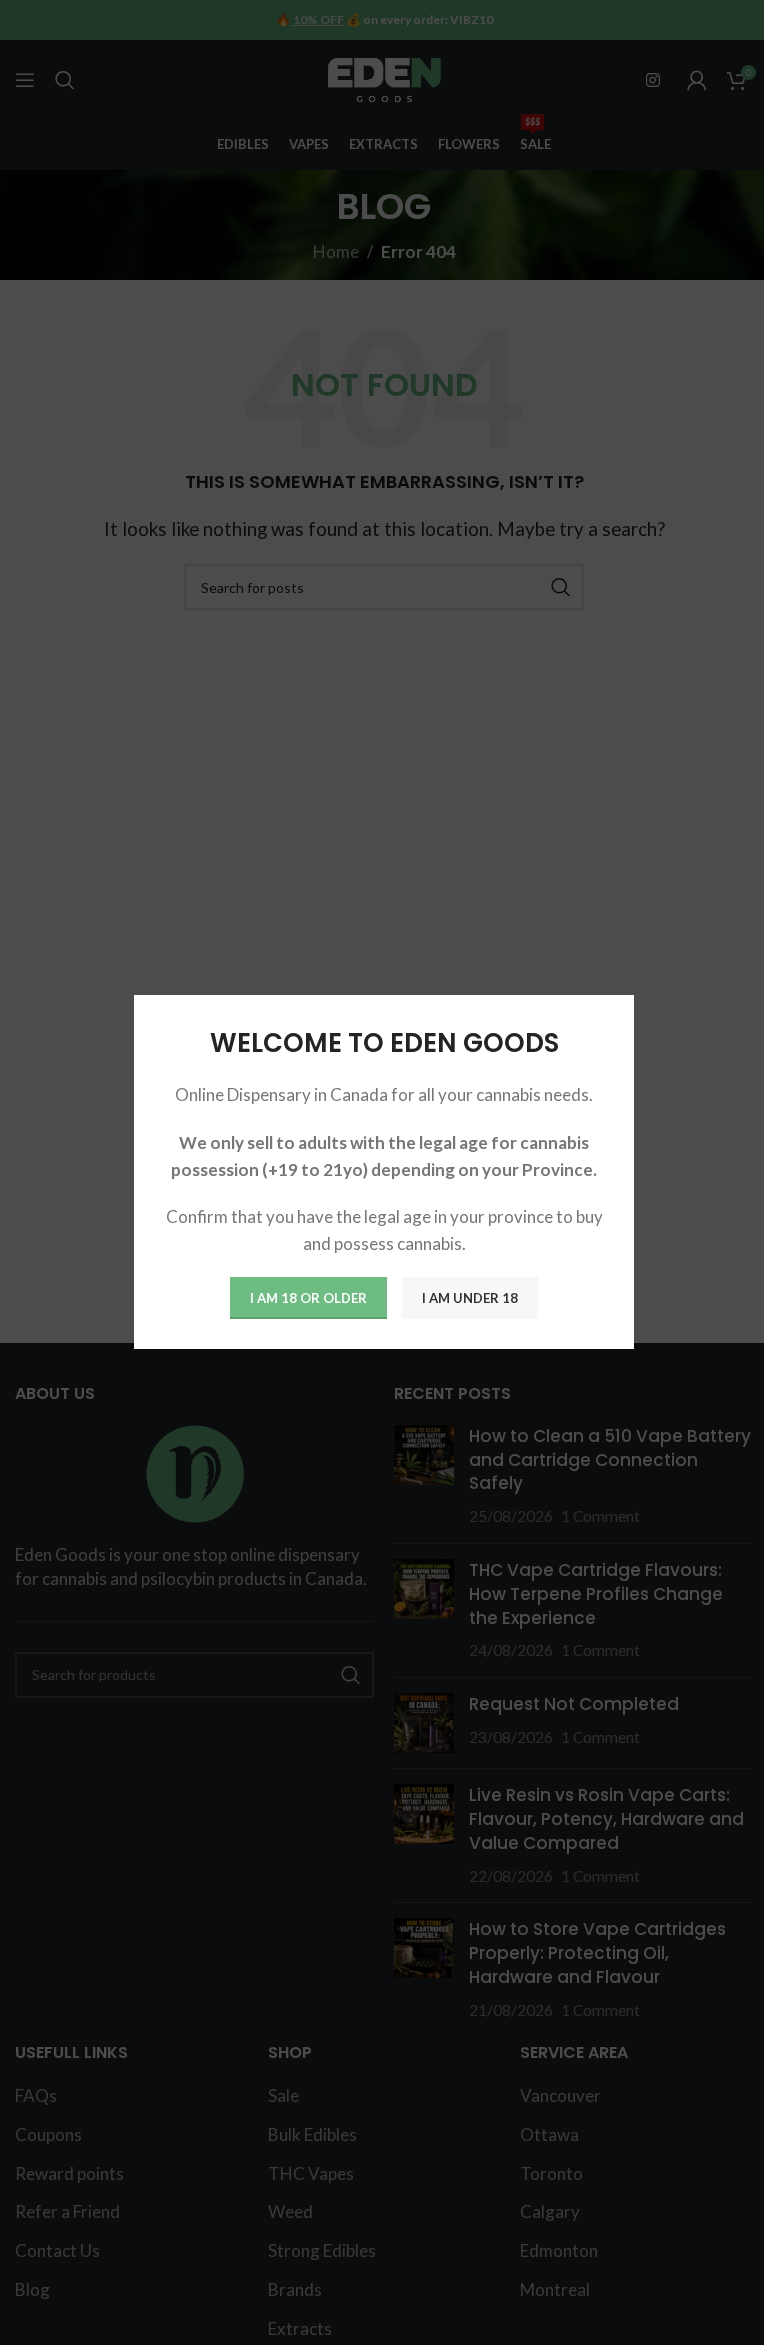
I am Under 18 (470, 1298)
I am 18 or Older (308, 1298)
